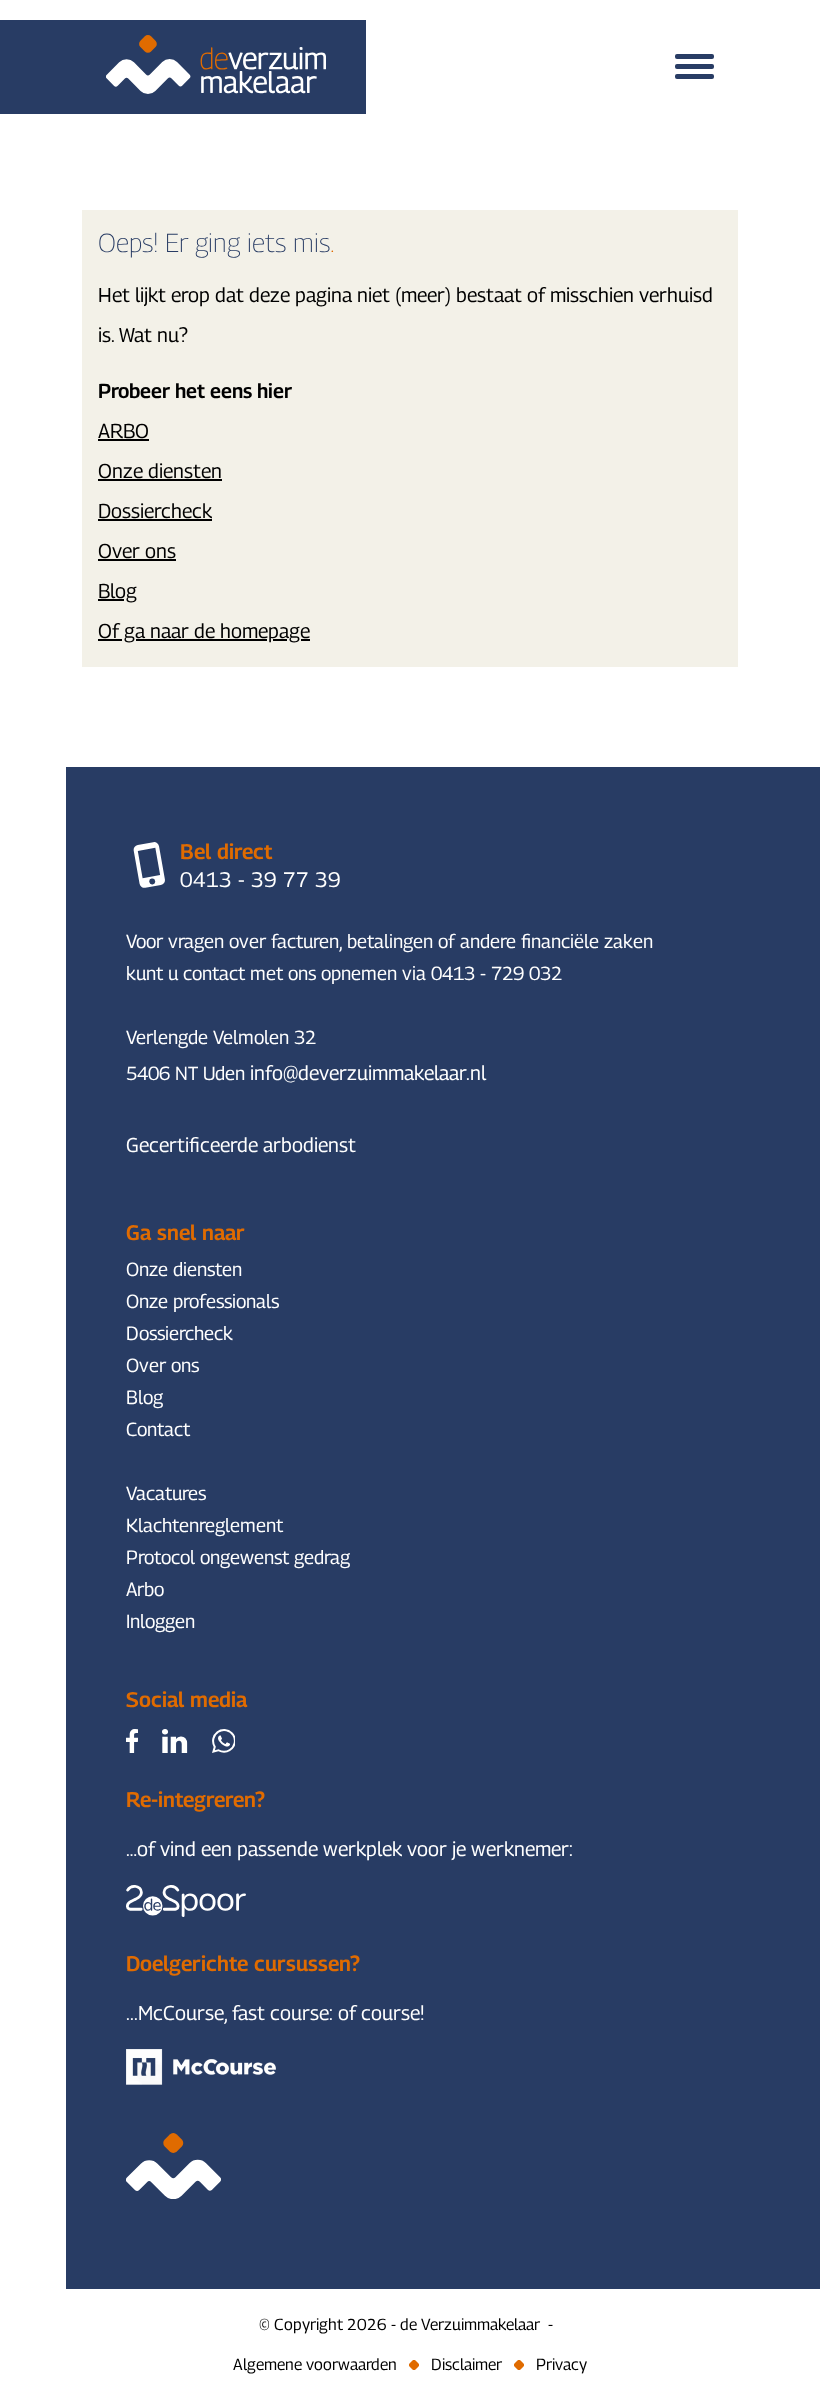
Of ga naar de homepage (204, 631)
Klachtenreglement (204, 1525)
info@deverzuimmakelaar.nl (368, 1073)
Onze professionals (202, 1301)
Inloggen (160, 1621)
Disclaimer (466, 2364)
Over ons (137, 551)
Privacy (561, 2364)
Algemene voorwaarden (315, 2364)
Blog (117, 591)
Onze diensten (160, 471)
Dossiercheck (155, 511)
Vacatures (166, 1493)
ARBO (123, 431)
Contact (158, 1429)
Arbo (145, 1589)
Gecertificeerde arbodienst (241, 1145)
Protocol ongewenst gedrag (238, 1557)
